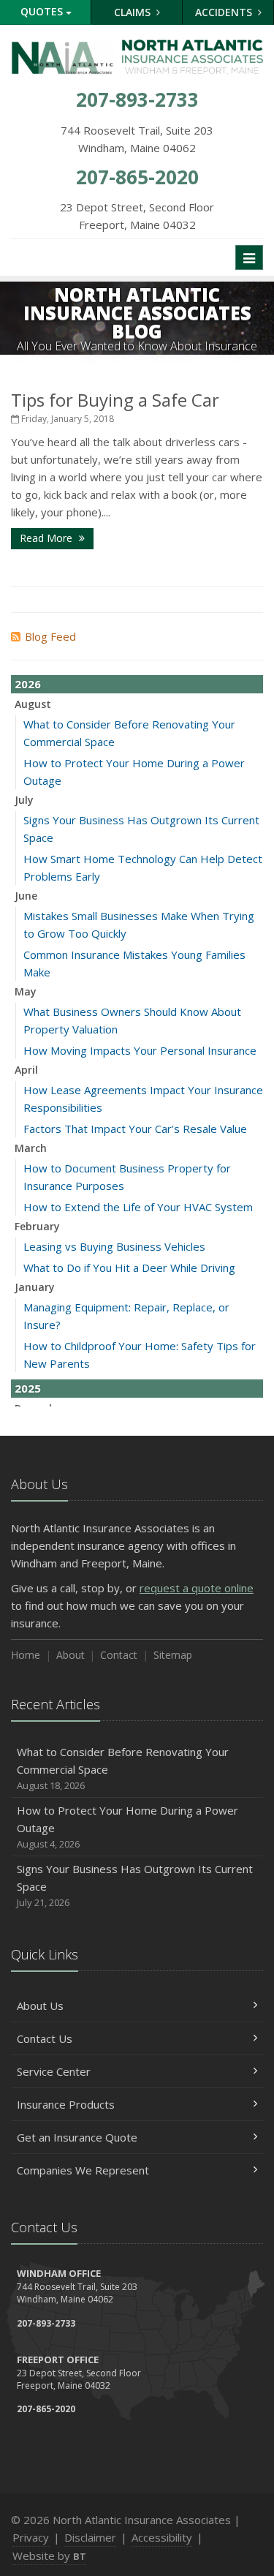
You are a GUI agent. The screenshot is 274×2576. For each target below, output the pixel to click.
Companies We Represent (83, 2170)
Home (26, 1655)
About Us (40, 2006)
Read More (47, 538)
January (35, 1287)
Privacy (31, 2537)
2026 (28, 684)
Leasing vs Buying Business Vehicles (114, 1246)
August (33, 704)
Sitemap (173, 1655)
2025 (28, 1388)
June (26, 896)
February (37, 1226)
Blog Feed (50, 636)
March (31, 1148)
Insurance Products (66, 2104)
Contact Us (45, 2038)
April (26, 1070)
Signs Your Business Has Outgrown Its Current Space (135, 1885)
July (24, 800)
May (26, 991)
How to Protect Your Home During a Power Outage (128, 1827)
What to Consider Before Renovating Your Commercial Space (123, 1768)
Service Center (54, 2071)
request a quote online (197, 1588)
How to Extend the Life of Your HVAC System (138, 1207)
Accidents (225, 12)
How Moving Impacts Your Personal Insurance (140, 1050)
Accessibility (162, 2537)
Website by (49, 2556)
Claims (134, 12)
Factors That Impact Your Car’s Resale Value (135, 1129)
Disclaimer (90, 2537)
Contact (119, 1655)
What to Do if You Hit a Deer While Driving (129, 1268)
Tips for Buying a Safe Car (115, 400)
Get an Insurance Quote (77, 2137)
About (71, 1655)
